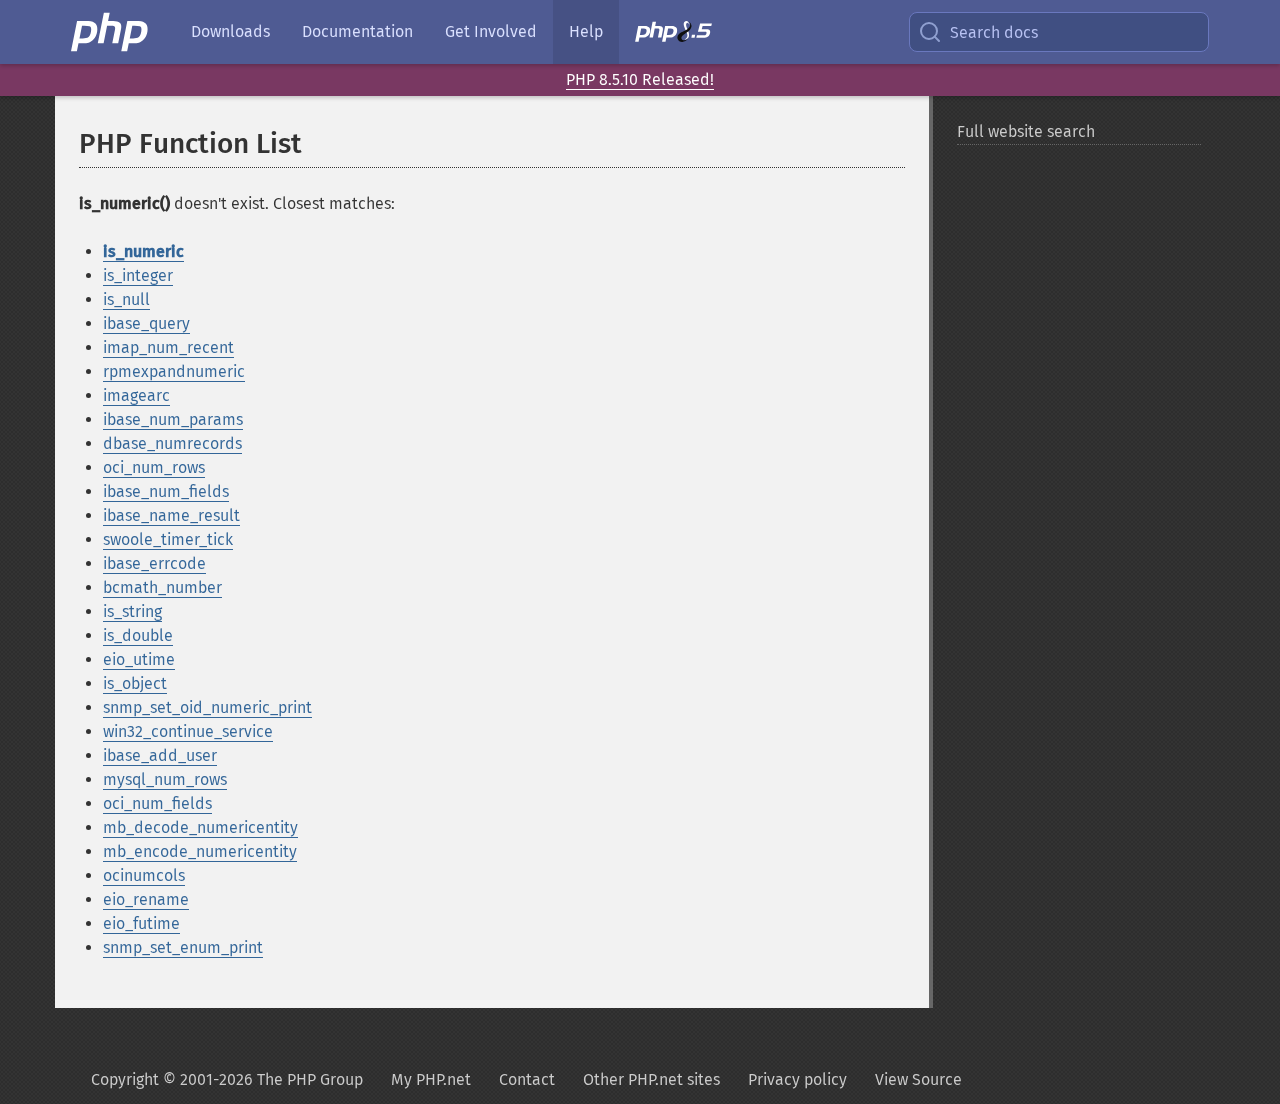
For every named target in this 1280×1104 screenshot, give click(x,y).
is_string (132, 611)
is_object (135, 683)
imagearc (136, 395)
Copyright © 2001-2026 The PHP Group (227, 1079)
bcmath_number (162, 587)
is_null (126, 299)
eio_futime (141, 923)
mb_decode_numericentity (200, 827)
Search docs (994, 32)
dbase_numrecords (172, 443)
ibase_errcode (154, 563)
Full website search (1026, 131)
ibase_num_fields (166, 491)
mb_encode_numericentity (200, 851)
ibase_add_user (160, 755)
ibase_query (146, 323)
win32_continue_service (188, 731)
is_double (138, 635)
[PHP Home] (111, 32)
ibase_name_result (171, 515)
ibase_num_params (173, 419)
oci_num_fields (157, 803)
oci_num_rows (154, 467)
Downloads (230, 31)
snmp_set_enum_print (183, 947)
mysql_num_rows (165, 779)
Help (586, 31)
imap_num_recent (168, 347)
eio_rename (146, 899)
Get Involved (491, 31)
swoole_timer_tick (168, 539)
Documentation (357, 31)
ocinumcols (144, 875)
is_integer (138, 275)
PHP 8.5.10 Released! (640, 79)
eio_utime (139, 659)
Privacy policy (797, 1079)
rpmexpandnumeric (174, 371)
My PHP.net (431, 1079)
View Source (918, 1079)
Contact (527, 1079)
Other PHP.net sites (651, 1079)
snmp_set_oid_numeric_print (207, 707)
